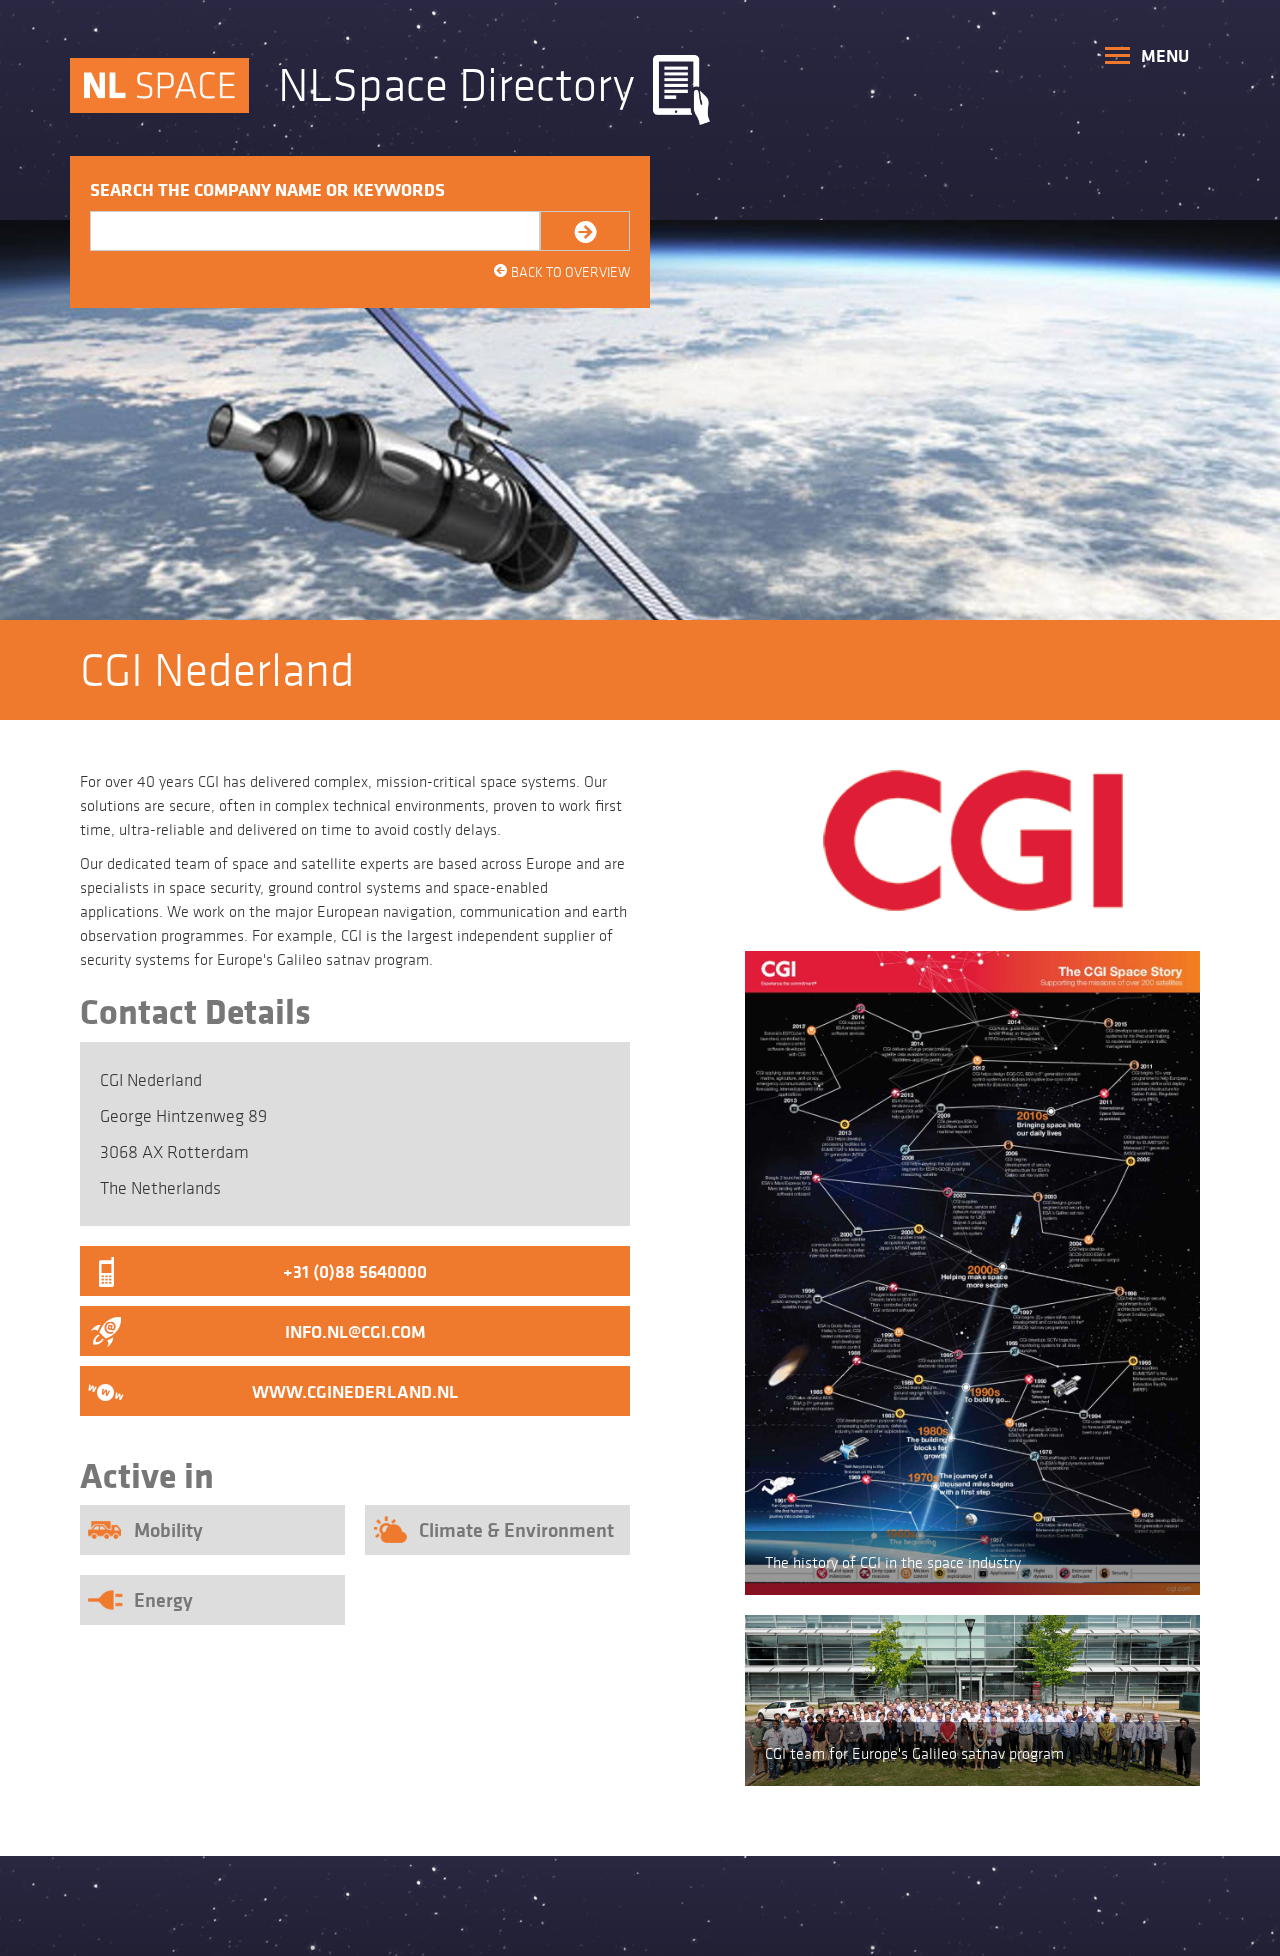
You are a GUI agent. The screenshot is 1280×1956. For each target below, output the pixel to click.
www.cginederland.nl (355, 1392)
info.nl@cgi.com (355, 1332)
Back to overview (561, 272)
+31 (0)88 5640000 (355, 1272)
